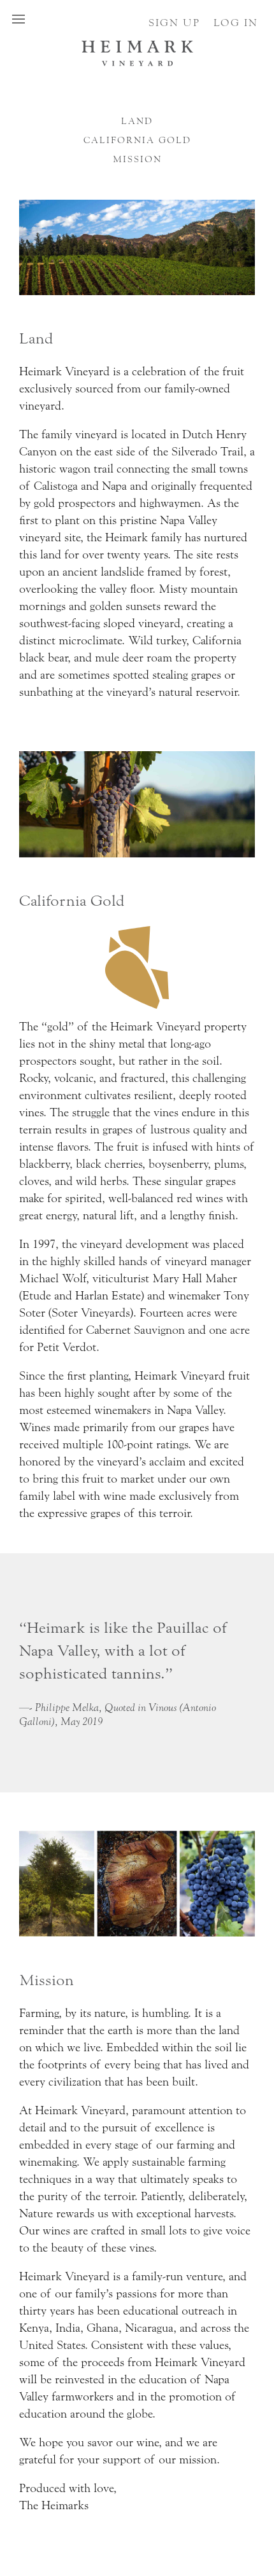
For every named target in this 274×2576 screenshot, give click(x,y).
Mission (137, 160)
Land (137, 121)
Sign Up (174, 23)
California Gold (137, 141)
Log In (236, 23)
